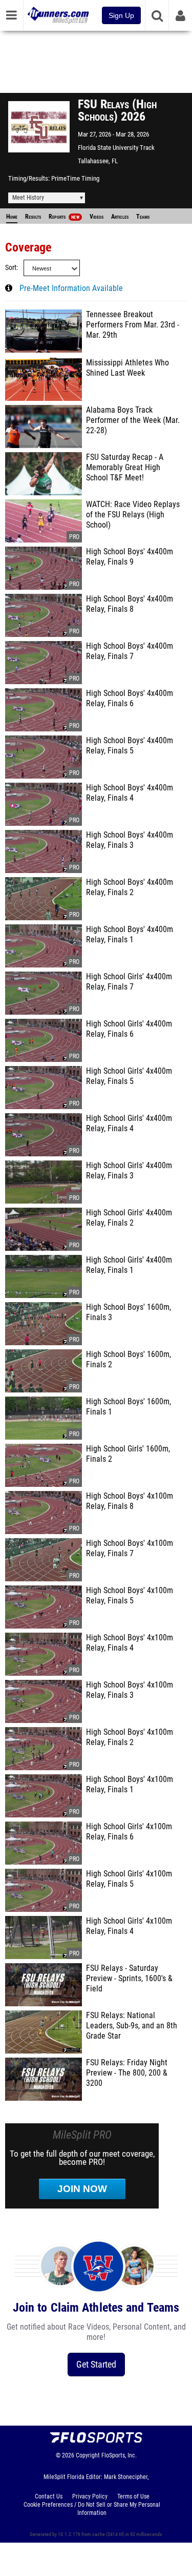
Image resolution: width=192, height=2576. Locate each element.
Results (33, 217)
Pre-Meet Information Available (71, 288)
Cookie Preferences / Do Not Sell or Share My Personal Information (92, 2509)
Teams (143, 217)
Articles (120, 217)
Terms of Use (133, 2496)
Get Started (96, 2364)
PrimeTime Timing (75, 178)
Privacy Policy (90, 2496)
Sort (11, 268)
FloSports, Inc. (119, 2455)
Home (12, 217)
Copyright (88, 2455)
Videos (97, 217)
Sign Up (121, 15)
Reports (64, 217)
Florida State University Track (116, 148)
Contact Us (49, 2496)
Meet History (28, 198)
